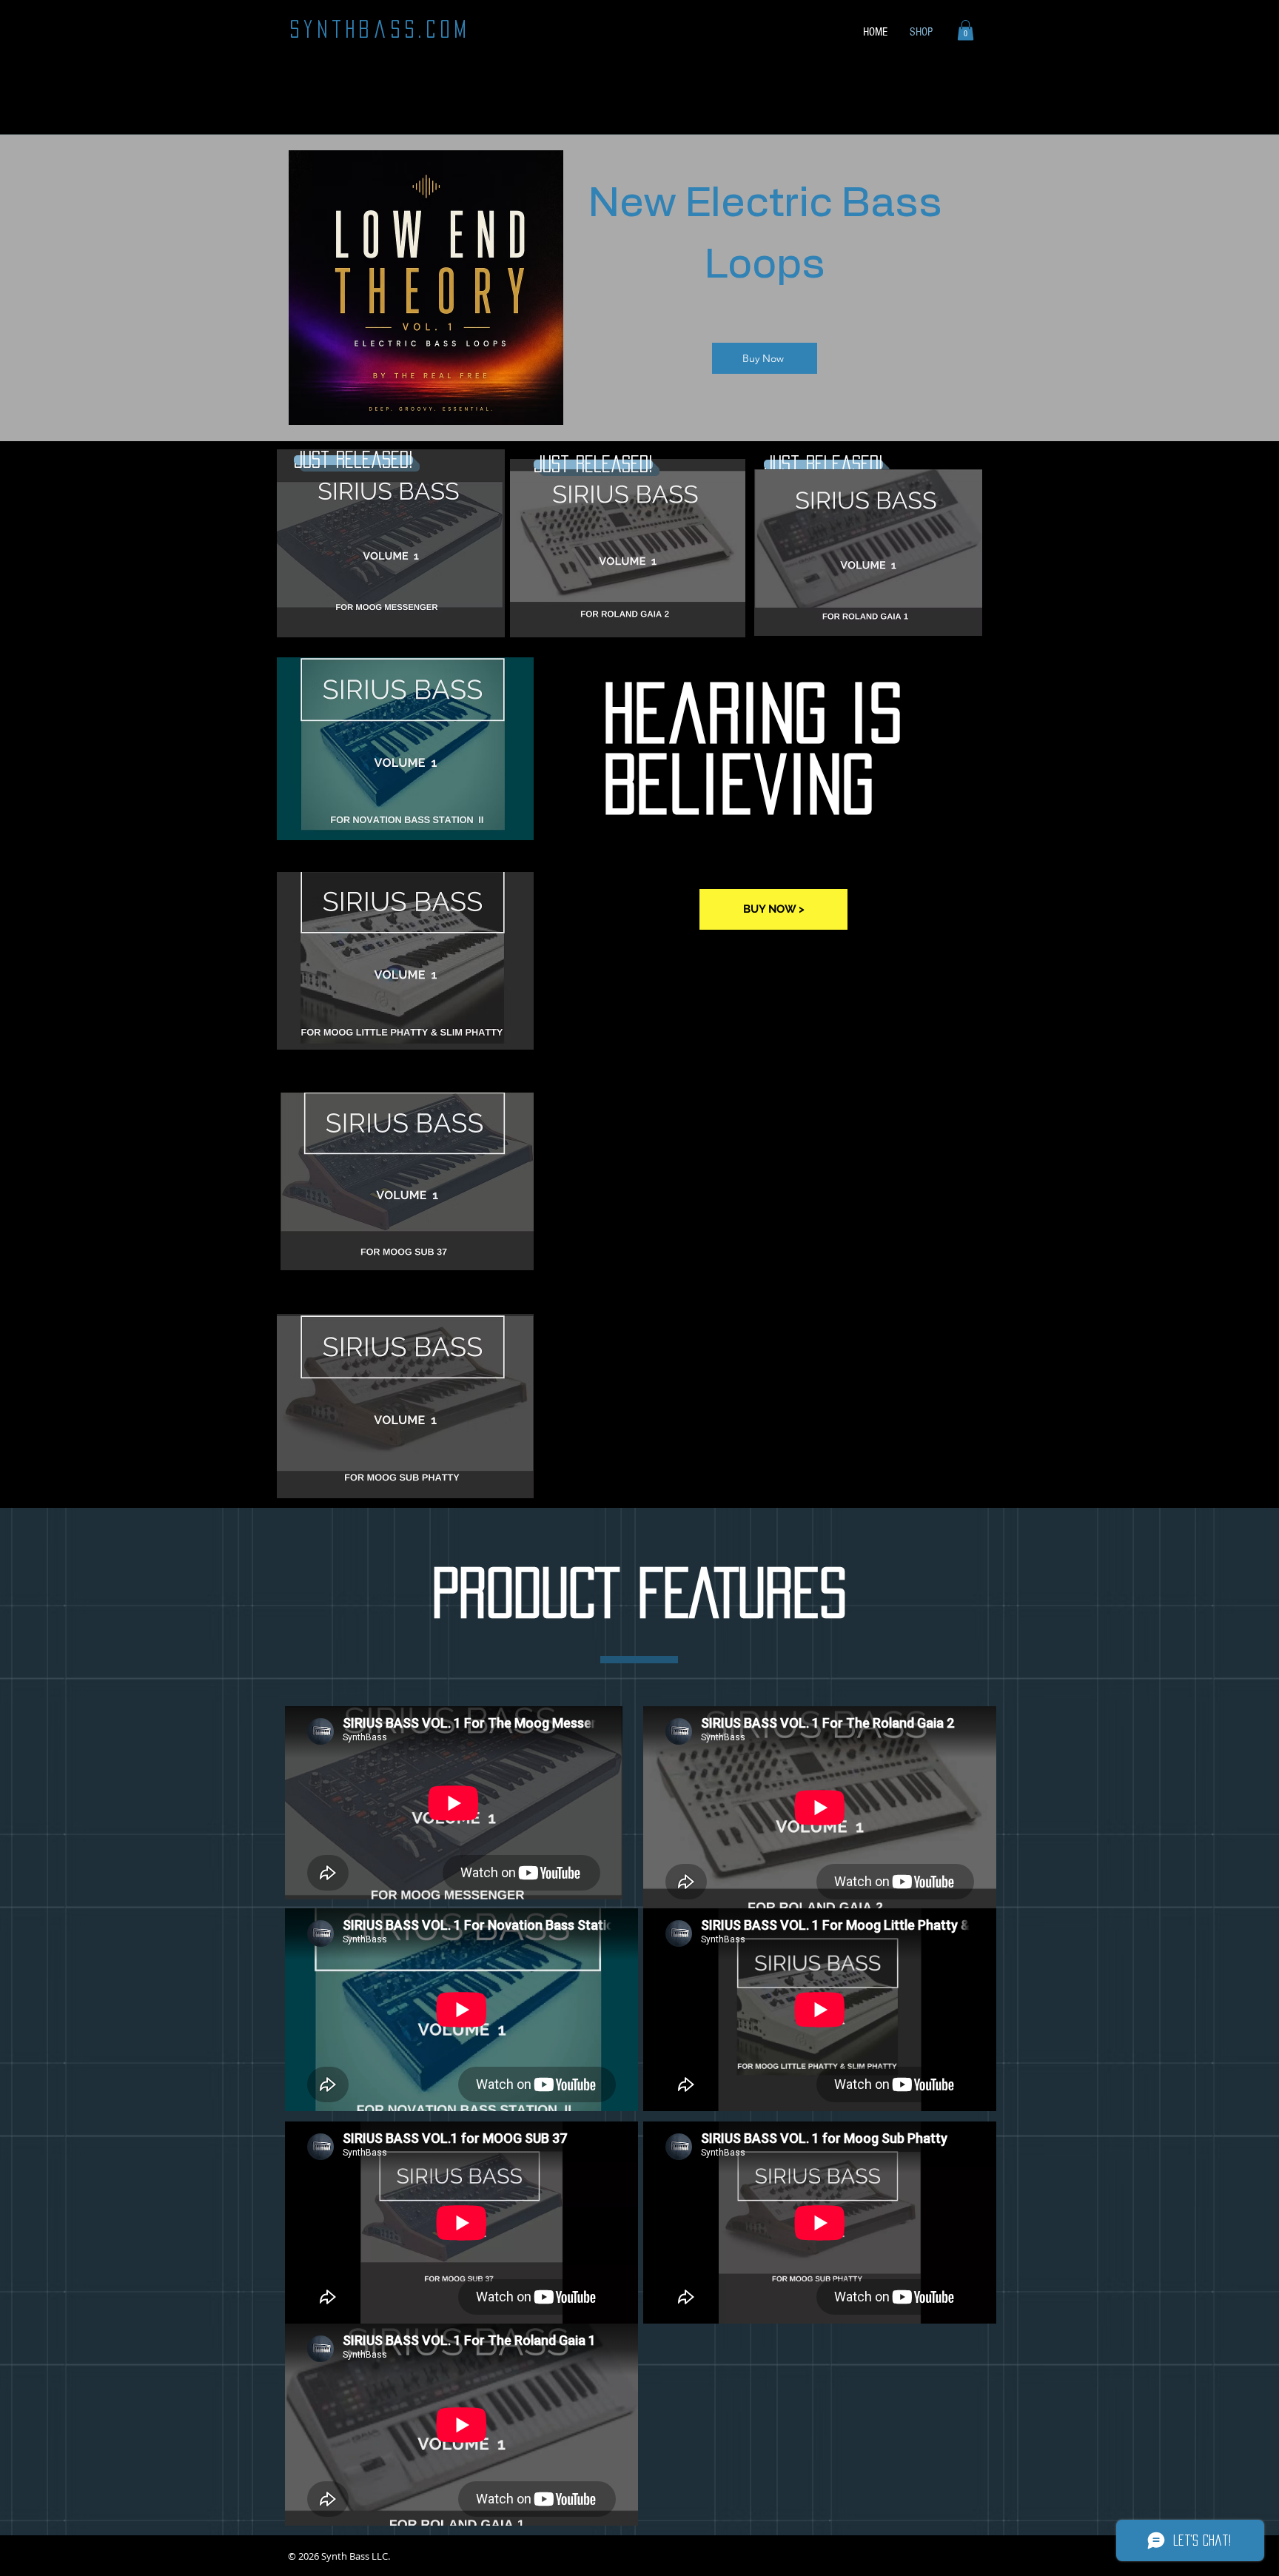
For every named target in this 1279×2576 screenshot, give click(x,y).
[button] (966, 30)
